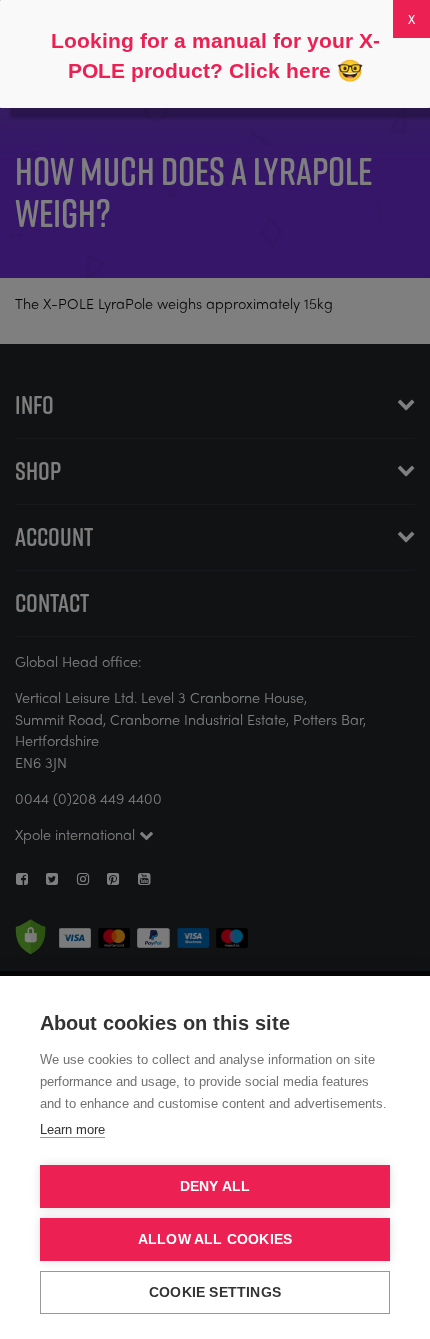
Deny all (215, 1186)
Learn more (72, 1129)
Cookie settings (215, 1292)
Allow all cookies (215, 1239)
